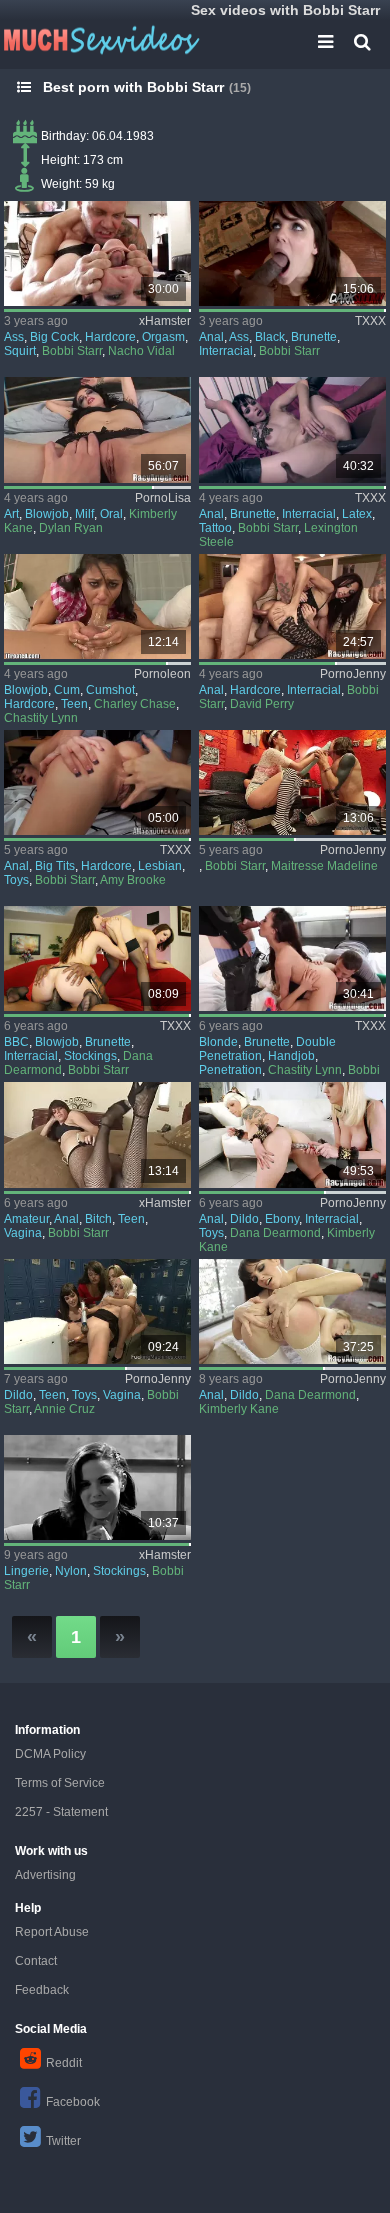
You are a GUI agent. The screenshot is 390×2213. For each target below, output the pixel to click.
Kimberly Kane (239, 1409)
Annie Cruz (64, 1409)
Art (11, 514)
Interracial (226, 351)
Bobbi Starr (72, 351)
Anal (211, 337)
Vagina (23, 1233)
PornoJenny (353, 674)
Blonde (218, 1042)
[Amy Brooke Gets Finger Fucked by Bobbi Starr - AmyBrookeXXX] (97, 782)
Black (270, 337)
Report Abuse (52, 1932)
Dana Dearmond (275, 1233)
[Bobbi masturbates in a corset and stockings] (97, 1487)
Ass (14, 337)
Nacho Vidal (141, 351)
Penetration (230, 1070)
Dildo (244, 1219)
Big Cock (54, 337)
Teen (74, 704)
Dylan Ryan (71, 528)
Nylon (71, 1571)
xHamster (165, 321)
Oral (111, 514)
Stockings (90, 1056)
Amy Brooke (133, 880)
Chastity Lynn (41, 718)
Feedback (42, 1990)
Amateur (26, 1219)
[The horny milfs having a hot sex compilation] (97, 429)
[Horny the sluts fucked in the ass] (292, 1311)
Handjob (291, 1056)
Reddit (64, 2063)
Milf (84, 514)
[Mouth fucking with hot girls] (97, 606)
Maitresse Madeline (324, 866)
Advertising (45, 1875)
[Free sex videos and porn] (100, 40)
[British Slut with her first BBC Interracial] (97, 1134)
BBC (16, 1042)
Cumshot (110, 690)
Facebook (73, 2102)
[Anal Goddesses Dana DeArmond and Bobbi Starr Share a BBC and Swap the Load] (97, 958)
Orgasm (163, 337)
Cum (67, 690)
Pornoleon (162, 674)
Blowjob (47, 514)
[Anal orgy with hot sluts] (292, 606)
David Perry (262, 704)
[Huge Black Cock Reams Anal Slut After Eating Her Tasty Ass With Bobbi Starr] (292, 253)
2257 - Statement (61, 1812)
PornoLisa (163, 498)
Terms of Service (60, 1783)
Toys (16, 880)
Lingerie (26, 1571)
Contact (36, 1961)
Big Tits (55, 866)
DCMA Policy (50, 1754)
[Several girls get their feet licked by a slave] (292, 782)
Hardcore (110, 337)
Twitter (63, 2141)
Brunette (314, 337)
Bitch (98, 1219)
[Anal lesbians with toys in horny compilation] (292, 1134)
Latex (357, 514)
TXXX (370, 321)
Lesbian (160, 866)
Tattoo (215, 528)
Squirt (20, 351)
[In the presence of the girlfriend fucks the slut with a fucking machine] (97, 1311)
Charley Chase (135, 704)
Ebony (282, 1219)
